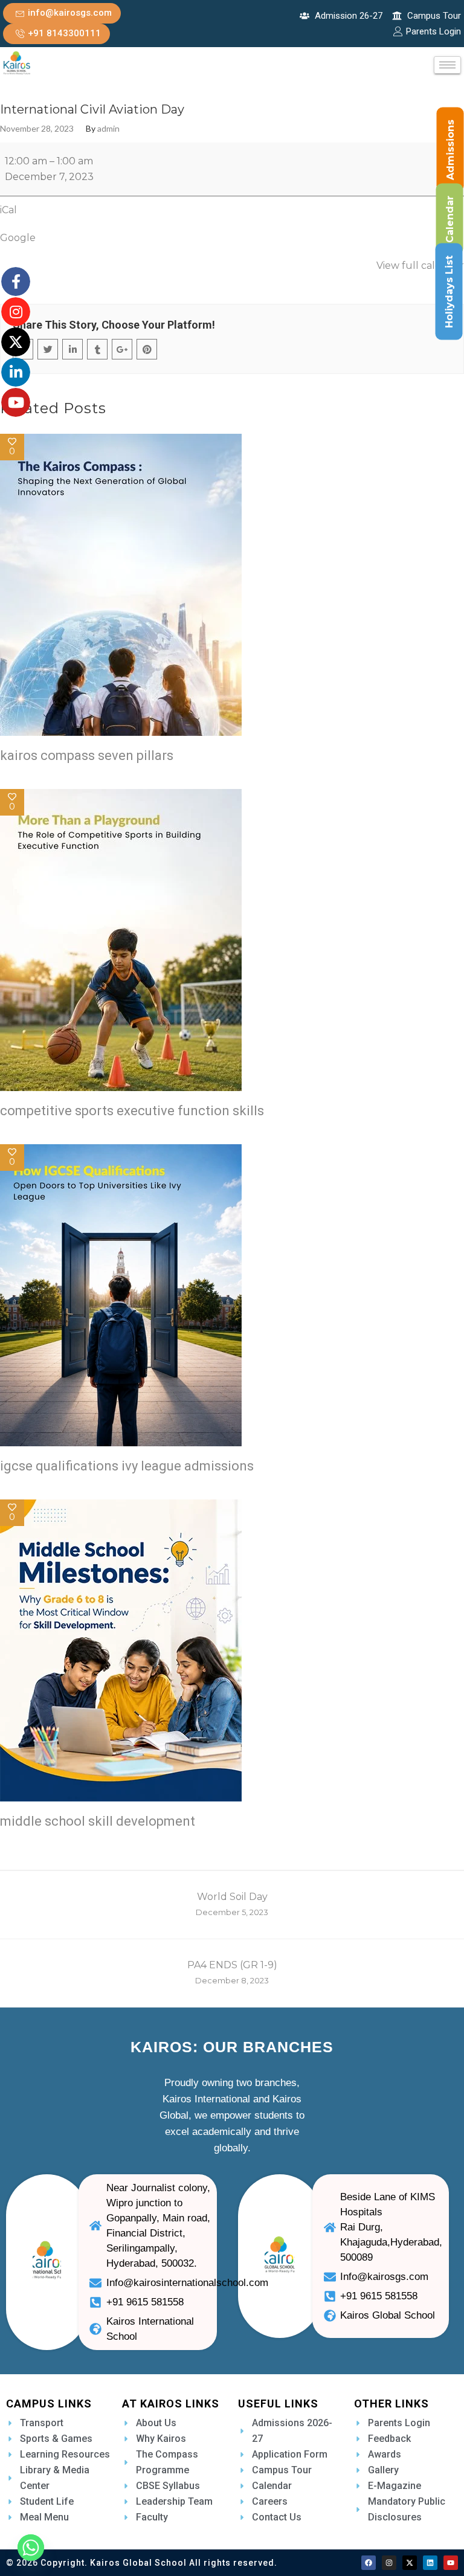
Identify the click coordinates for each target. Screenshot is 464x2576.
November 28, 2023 (37, 129)
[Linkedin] (430, 2563)
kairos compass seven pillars (87, 755)
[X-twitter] (410, 2563)
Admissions (450, 150)
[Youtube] (451, 2563)
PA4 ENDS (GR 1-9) (232, 1972)
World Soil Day (232, 1904)
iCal (8, 210)
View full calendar (420, 266)
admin (108, 129)
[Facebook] (369, 2563)
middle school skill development (98, 1821)
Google (18, 238)
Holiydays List (449, 292)
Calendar (450, 219)
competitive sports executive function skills (132, 1111)
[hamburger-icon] (447, 65)
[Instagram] (389, 2563)
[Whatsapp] (31, 2548)
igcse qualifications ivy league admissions (127, 1466)
